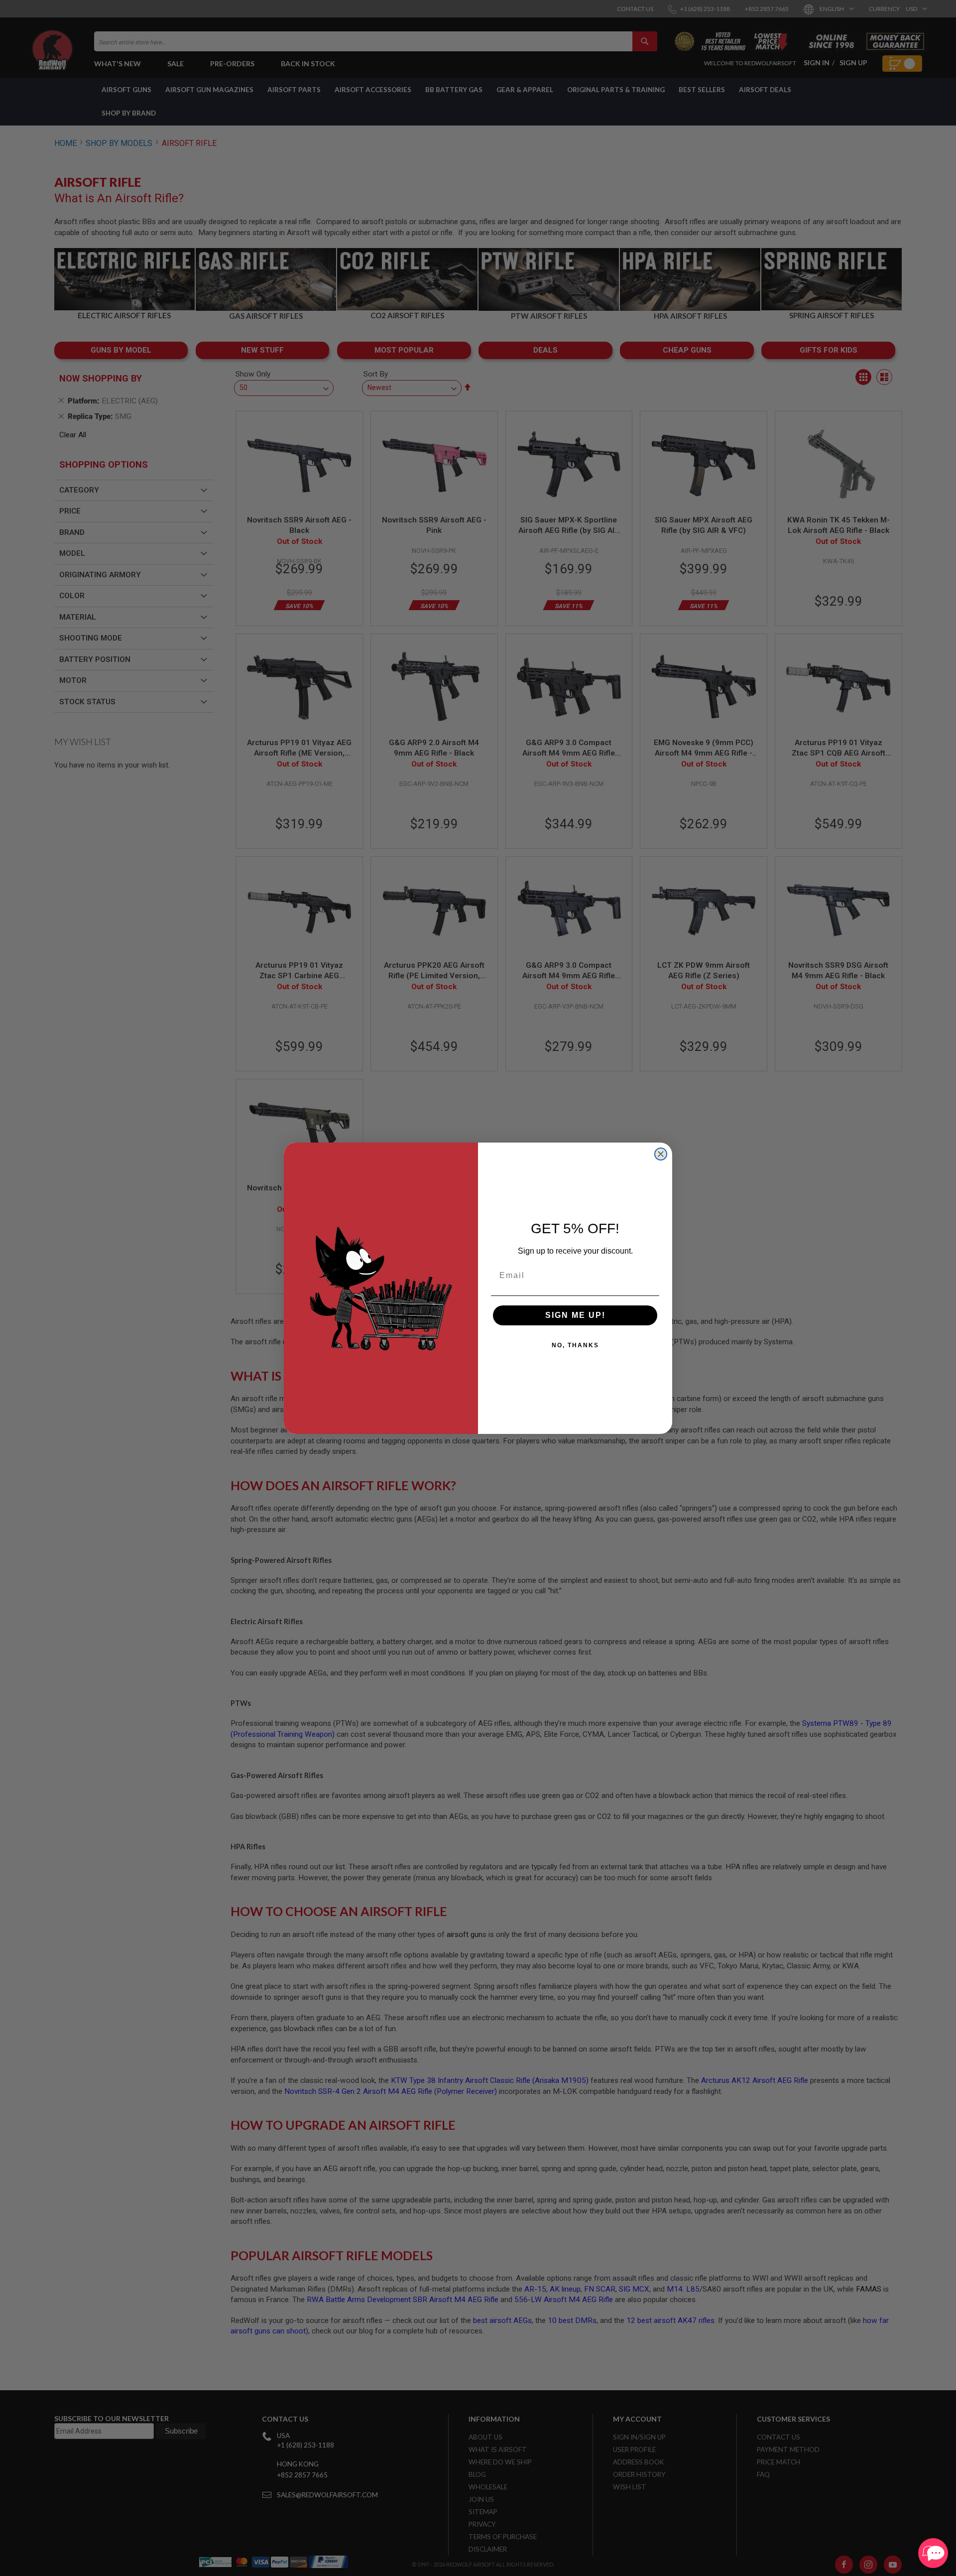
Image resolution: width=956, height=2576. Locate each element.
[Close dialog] (661, 1154)
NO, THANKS (575, 1345)
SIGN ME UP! (575, 1315)
